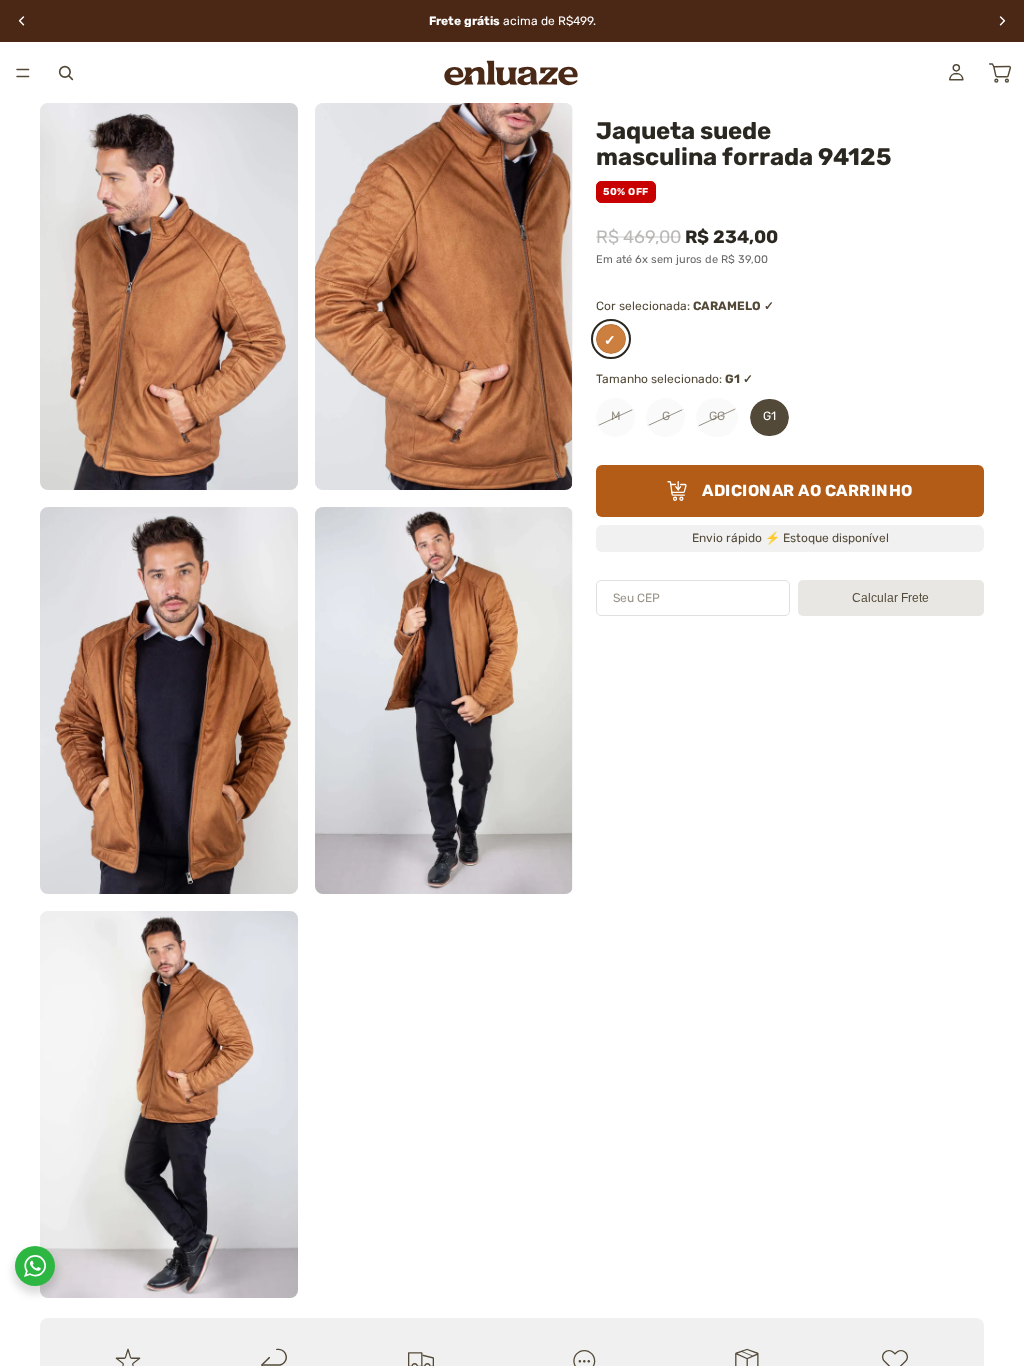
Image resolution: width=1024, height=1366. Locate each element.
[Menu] (23, 73)
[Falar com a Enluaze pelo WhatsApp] (35, 1266)
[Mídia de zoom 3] (169, 700)
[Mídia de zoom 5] (169, 1104)
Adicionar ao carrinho (807, 490)
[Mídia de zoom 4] (444, 700)
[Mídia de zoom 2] (444, 296)
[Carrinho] (1000, 73)
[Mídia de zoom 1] (169, 296)
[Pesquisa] (66, 73)
